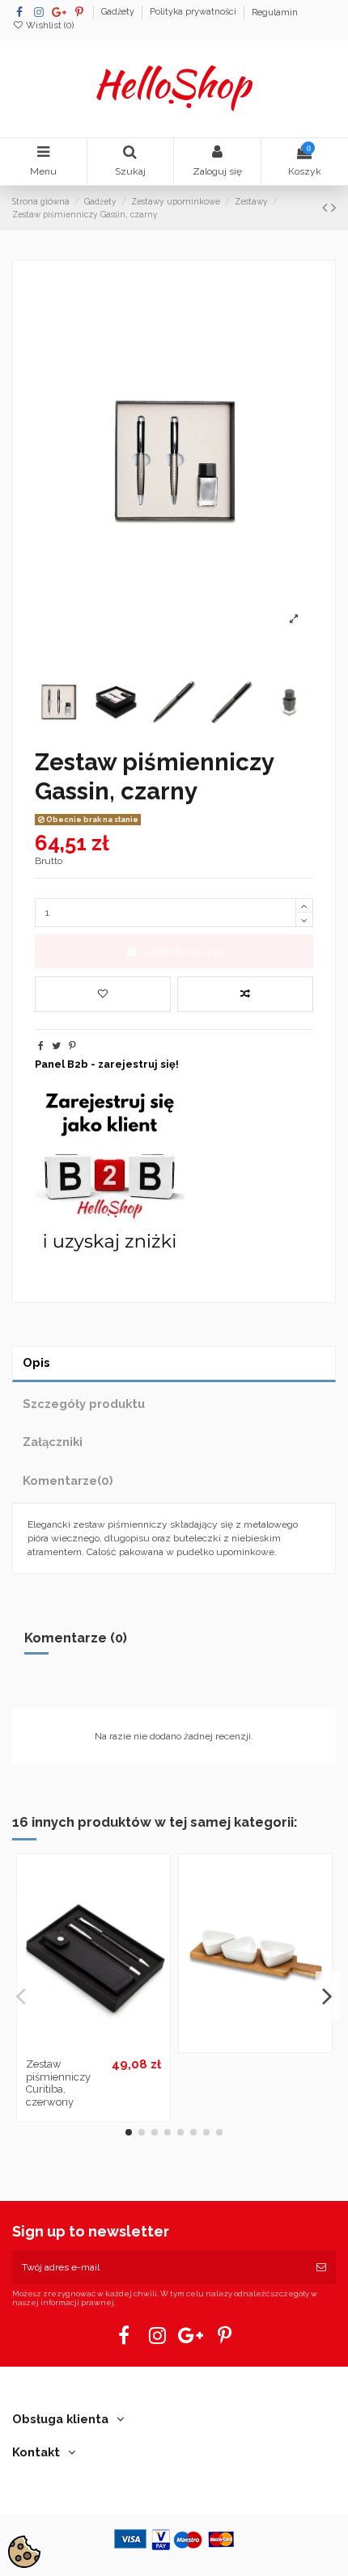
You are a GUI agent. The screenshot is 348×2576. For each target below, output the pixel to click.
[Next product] (333, 207)
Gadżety (119, 13)
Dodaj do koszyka (184, 951)
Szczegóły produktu (84, 1404)
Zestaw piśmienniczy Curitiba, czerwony (58, 2083)
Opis (36, 1362)
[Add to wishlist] (103, 994)
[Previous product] (327, 207)
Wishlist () (49, 25)
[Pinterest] (72, 1046)
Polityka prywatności (194, 13)
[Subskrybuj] (321, 2267)
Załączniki (53, 1442)
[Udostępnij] (41, 1046)
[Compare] (93, 2046)
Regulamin (275, 13)
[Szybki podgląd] (112, 2046)
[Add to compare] (245, 994)
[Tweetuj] (56, 1046)
